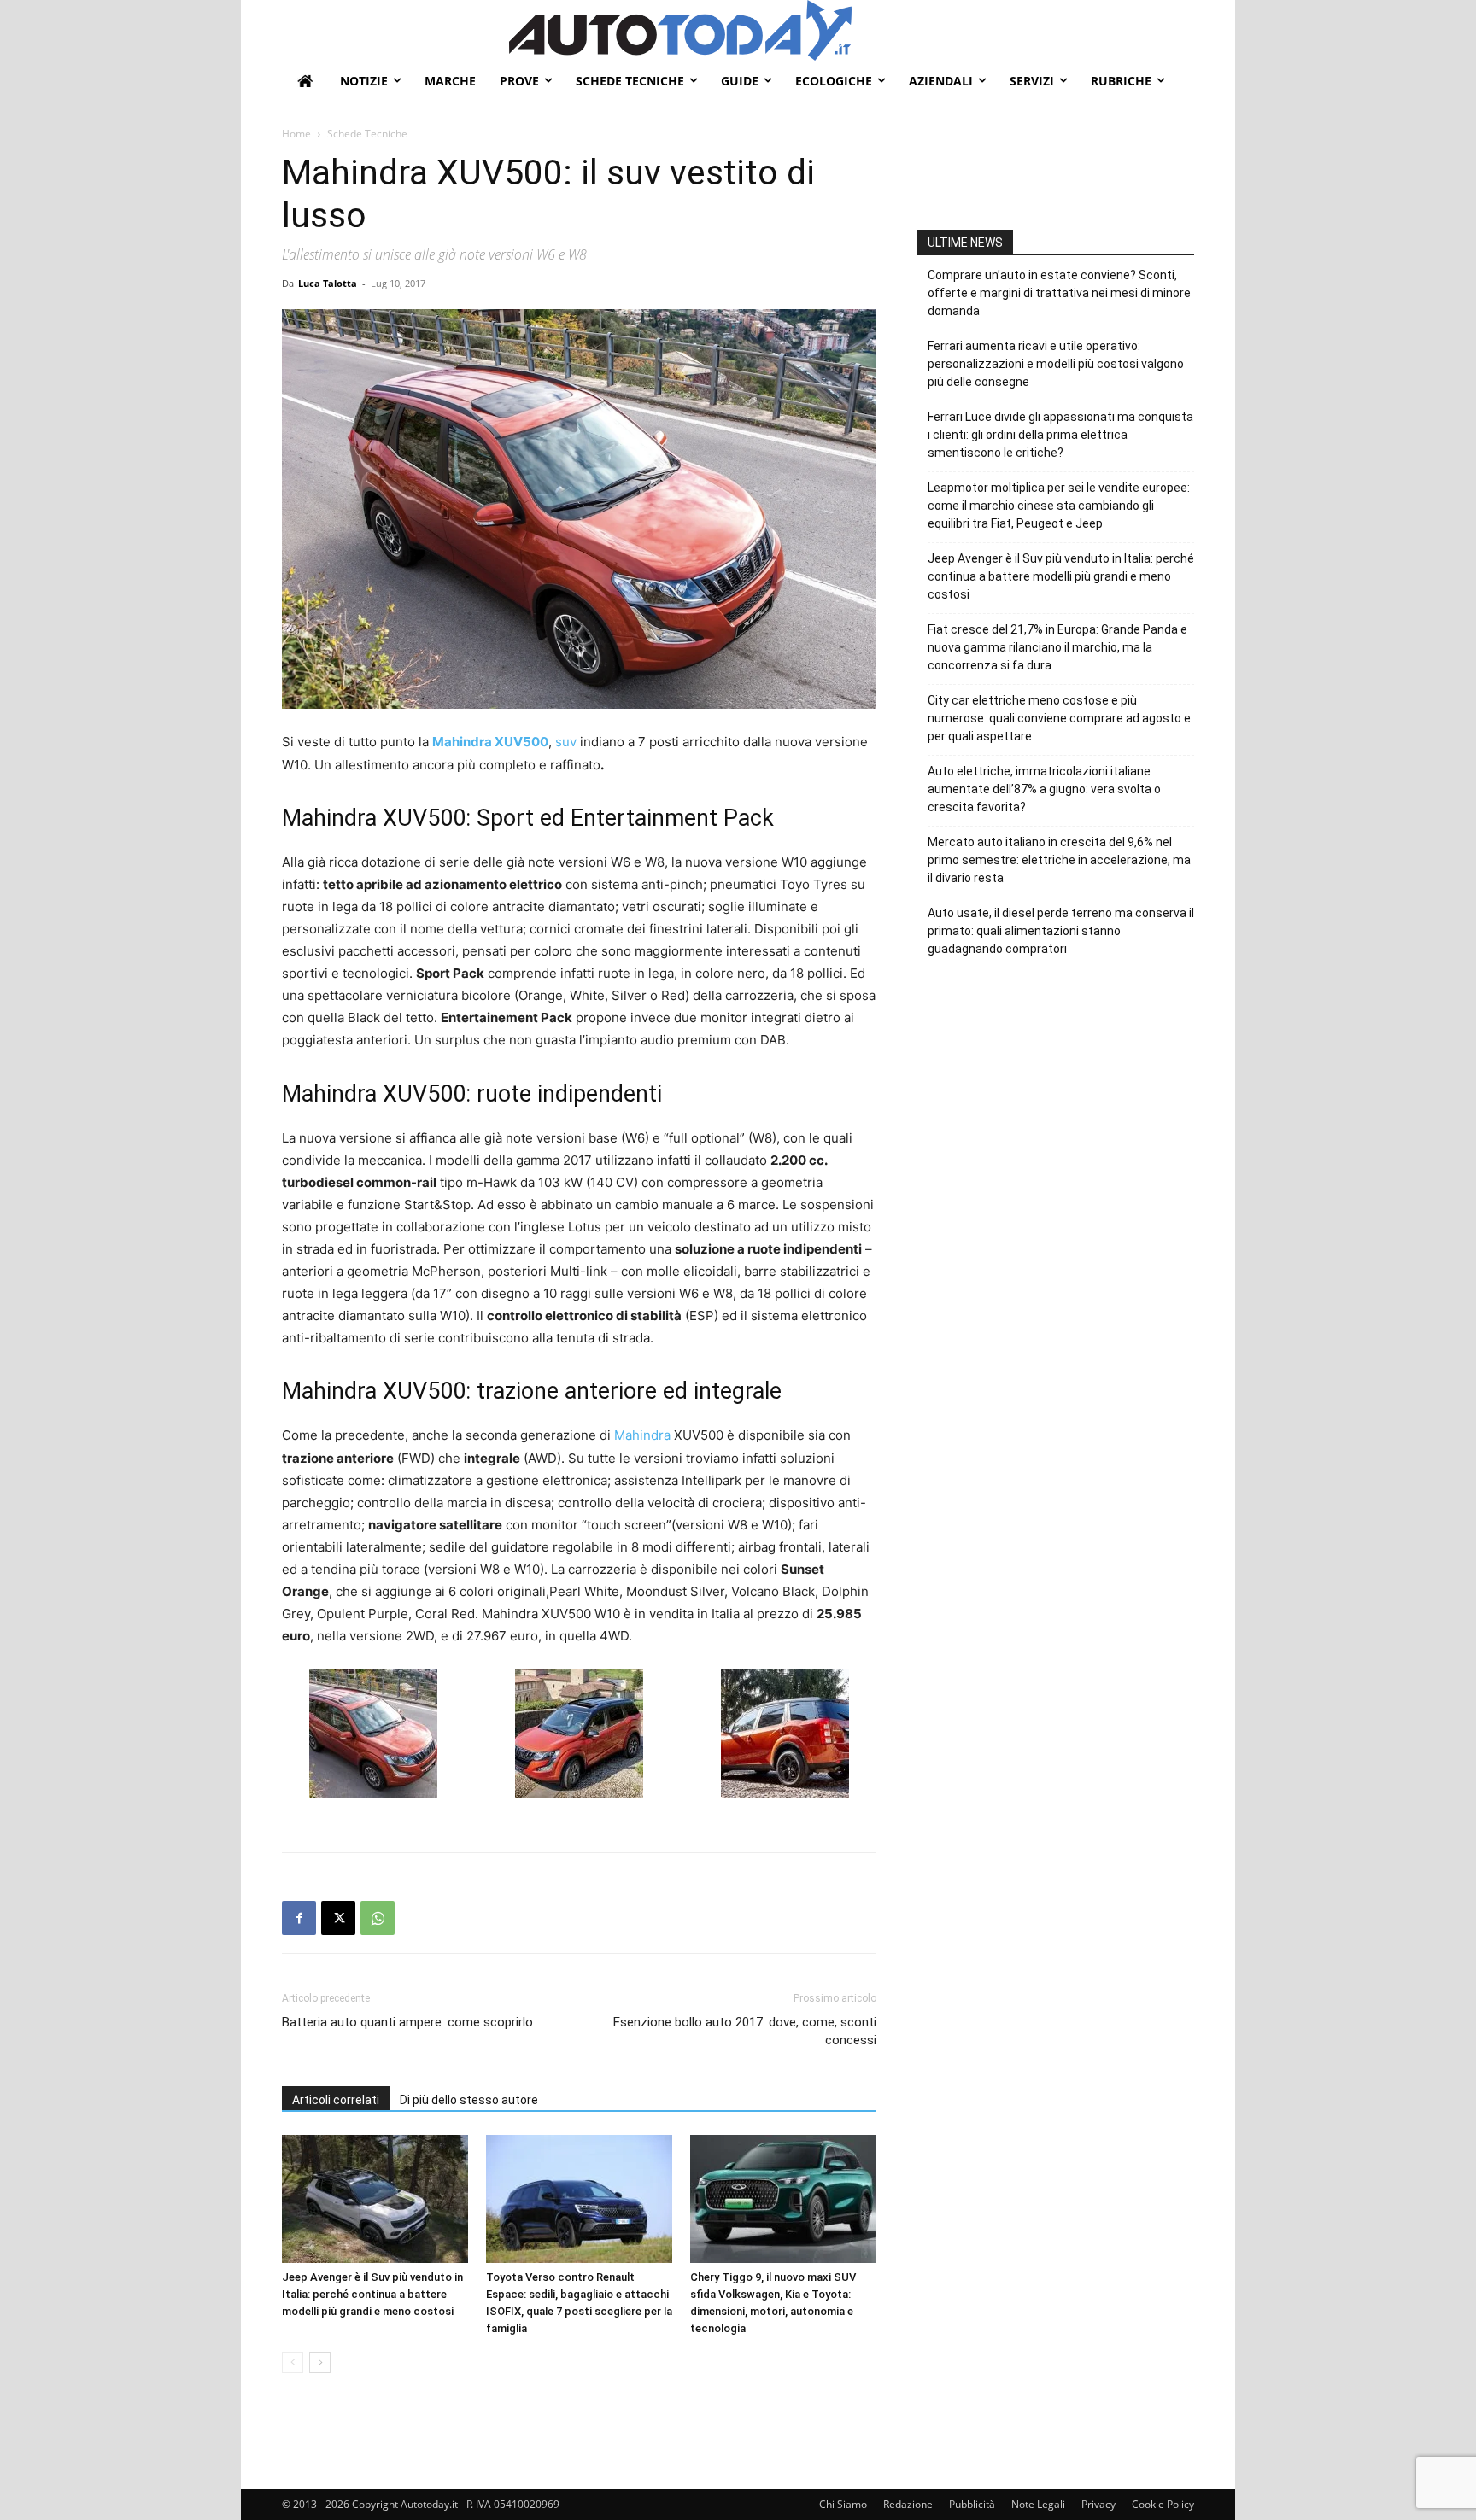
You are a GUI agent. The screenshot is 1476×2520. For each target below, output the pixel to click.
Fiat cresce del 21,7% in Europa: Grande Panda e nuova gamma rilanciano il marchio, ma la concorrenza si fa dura (1057, 647)
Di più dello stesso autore (469, 2100)
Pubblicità (972, 2504)
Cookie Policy (1163, 2504)
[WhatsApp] (378, 1918)
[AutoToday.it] (852, 30)
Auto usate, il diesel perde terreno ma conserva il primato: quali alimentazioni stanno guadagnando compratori (1061, 931)
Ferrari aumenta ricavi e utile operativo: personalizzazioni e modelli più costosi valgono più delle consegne (1056, 364)
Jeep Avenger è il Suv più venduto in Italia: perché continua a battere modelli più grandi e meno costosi (372, 2294)
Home (296, 134)
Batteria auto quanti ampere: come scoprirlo (407, 2022)
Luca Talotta (328, 283)
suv (566, 742)
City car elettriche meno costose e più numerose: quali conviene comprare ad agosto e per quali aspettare (1059, 718)
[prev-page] (293, 2362)
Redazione (908, 2504)
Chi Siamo (843, 2504)
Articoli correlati (336, 2100)
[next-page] (320, 2362)
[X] (338, 1918)
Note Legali (1038, 2504)
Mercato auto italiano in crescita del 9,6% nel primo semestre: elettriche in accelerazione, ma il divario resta (1059, 860)
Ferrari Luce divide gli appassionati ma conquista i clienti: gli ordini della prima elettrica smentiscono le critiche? (1060, 435)
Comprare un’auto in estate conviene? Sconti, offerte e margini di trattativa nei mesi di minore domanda (1059, 293)
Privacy (1098, 2504)
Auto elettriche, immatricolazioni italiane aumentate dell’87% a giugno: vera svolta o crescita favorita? (1044, 789)
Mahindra (642, 1435)
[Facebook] (299, 1918)
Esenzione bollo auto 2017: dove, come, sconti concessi (745, 2031)
